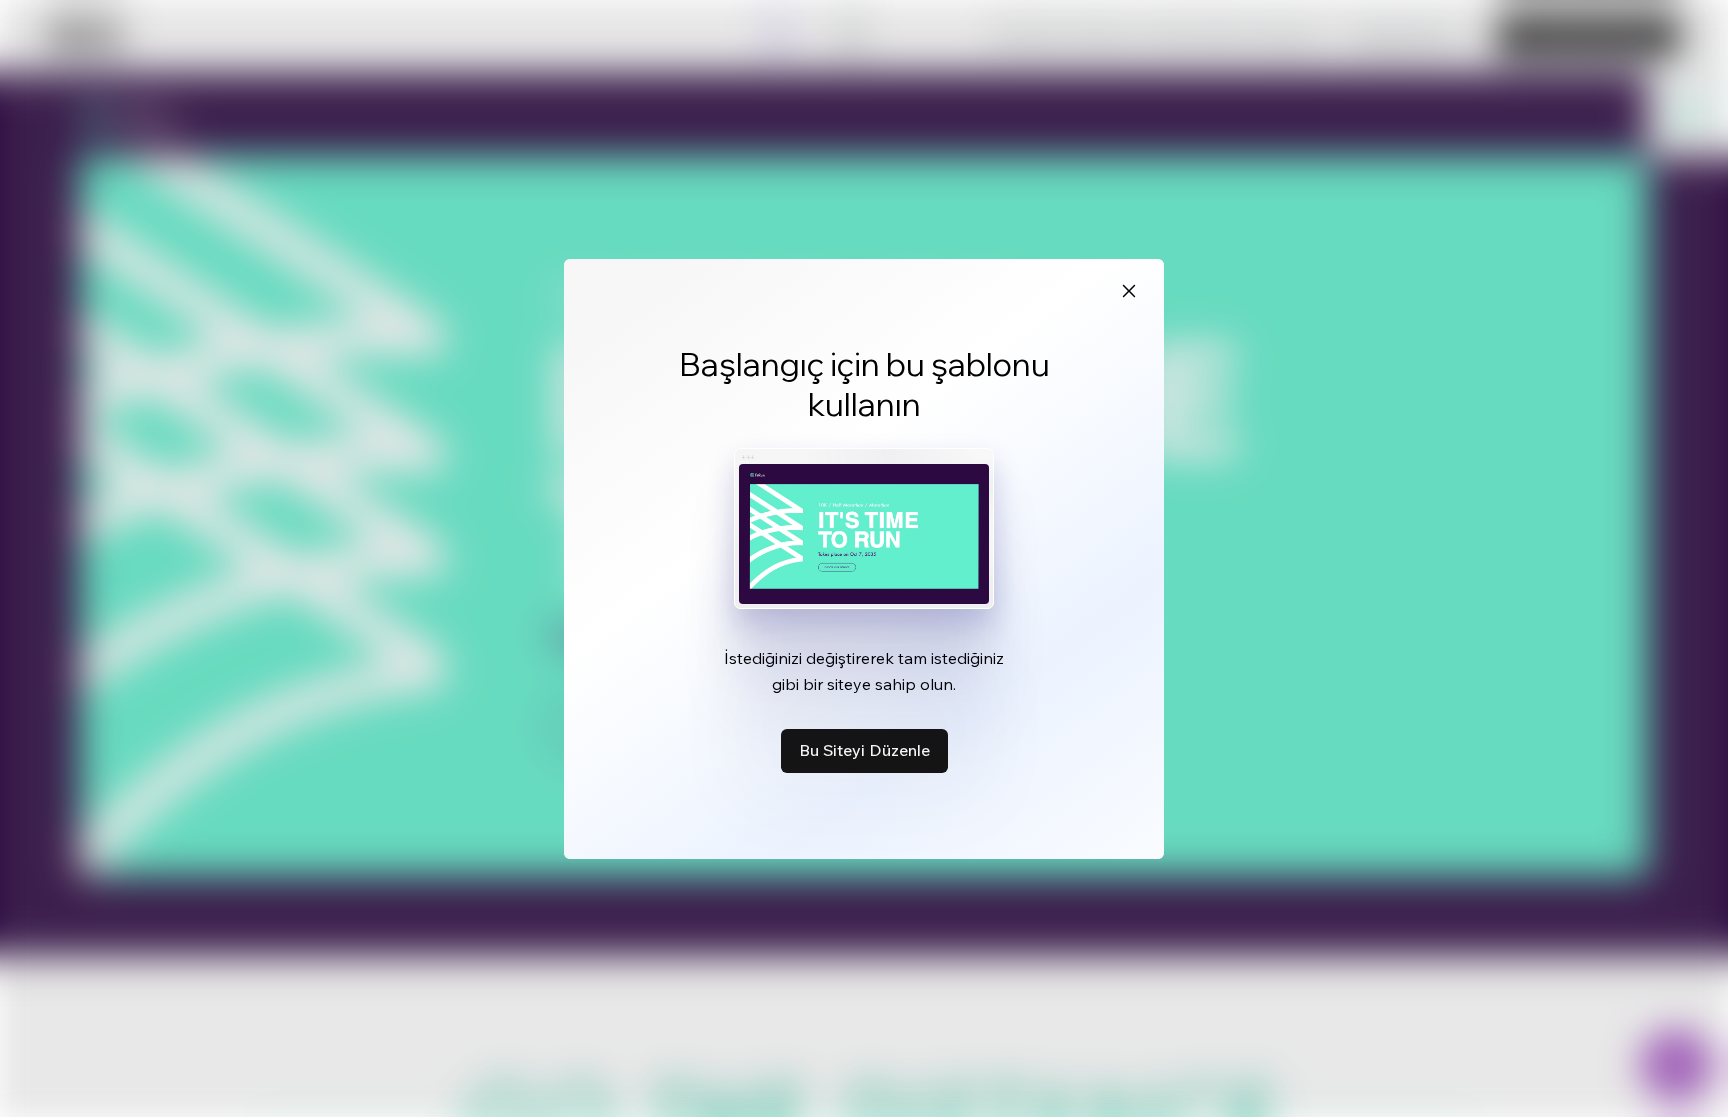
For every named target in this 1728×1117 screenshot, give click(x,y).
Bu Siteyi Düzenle (864, 750)
